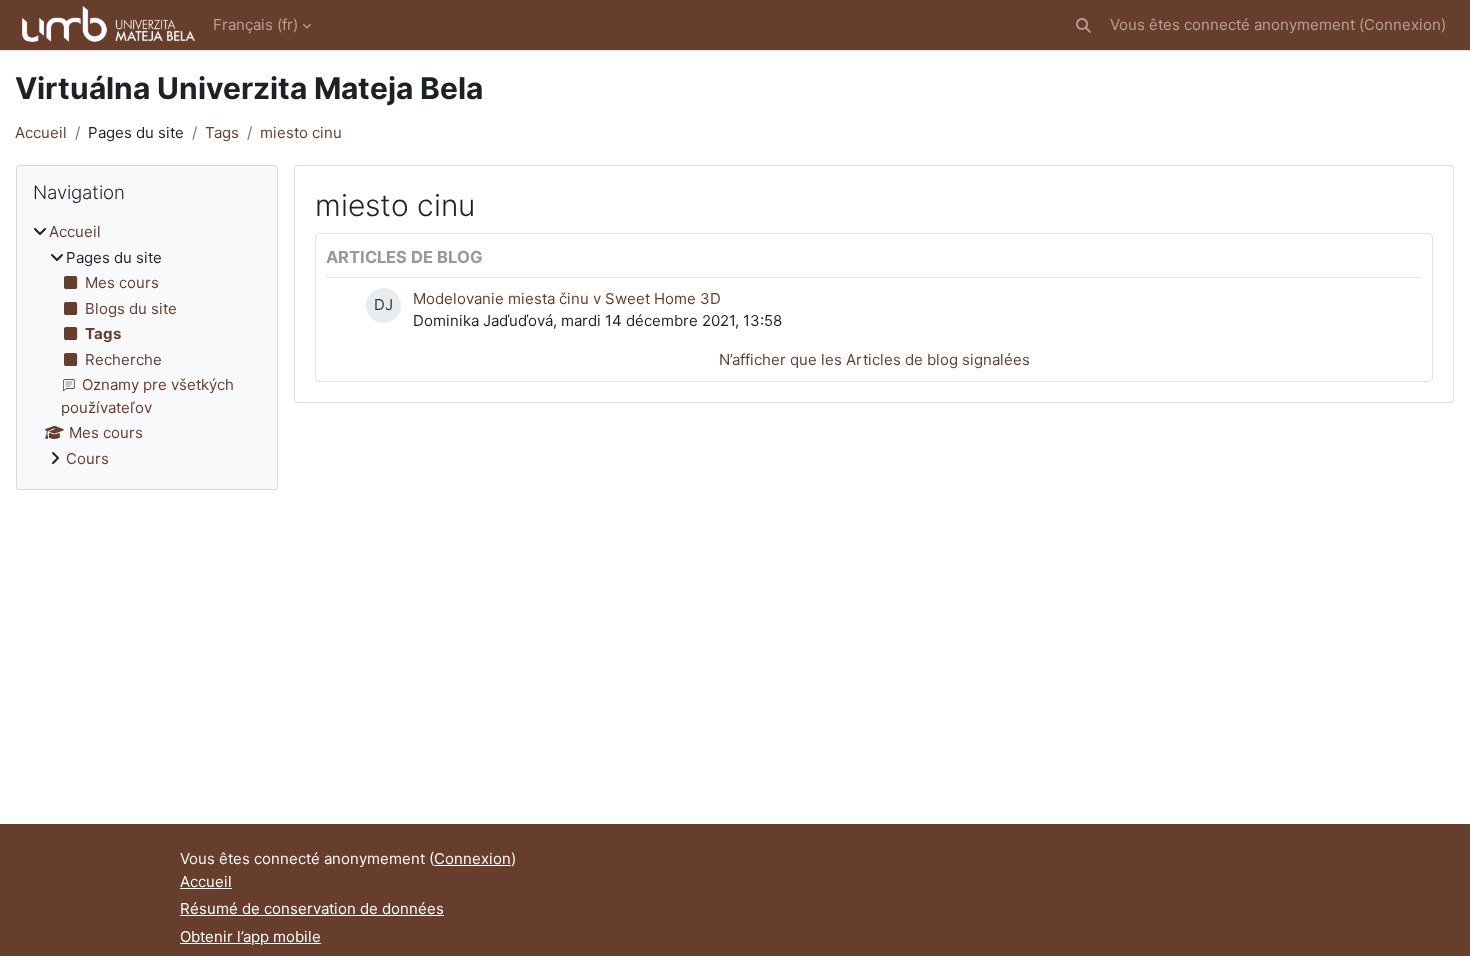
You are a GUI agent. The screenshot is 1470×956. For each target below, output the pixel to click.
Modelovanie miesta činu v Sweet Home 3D (567, 298)
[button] (1083, 25)
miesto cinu (301, 132)
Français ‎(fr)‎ (255, 24)
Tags (222, 132)
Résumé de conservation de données (312, 908)
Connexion (1402, 24)
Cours (87, 458)
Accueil (41, 132)
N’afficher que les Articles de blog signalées (874, 359)
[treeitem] (147, 345)
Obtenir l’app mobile (250, 936)
